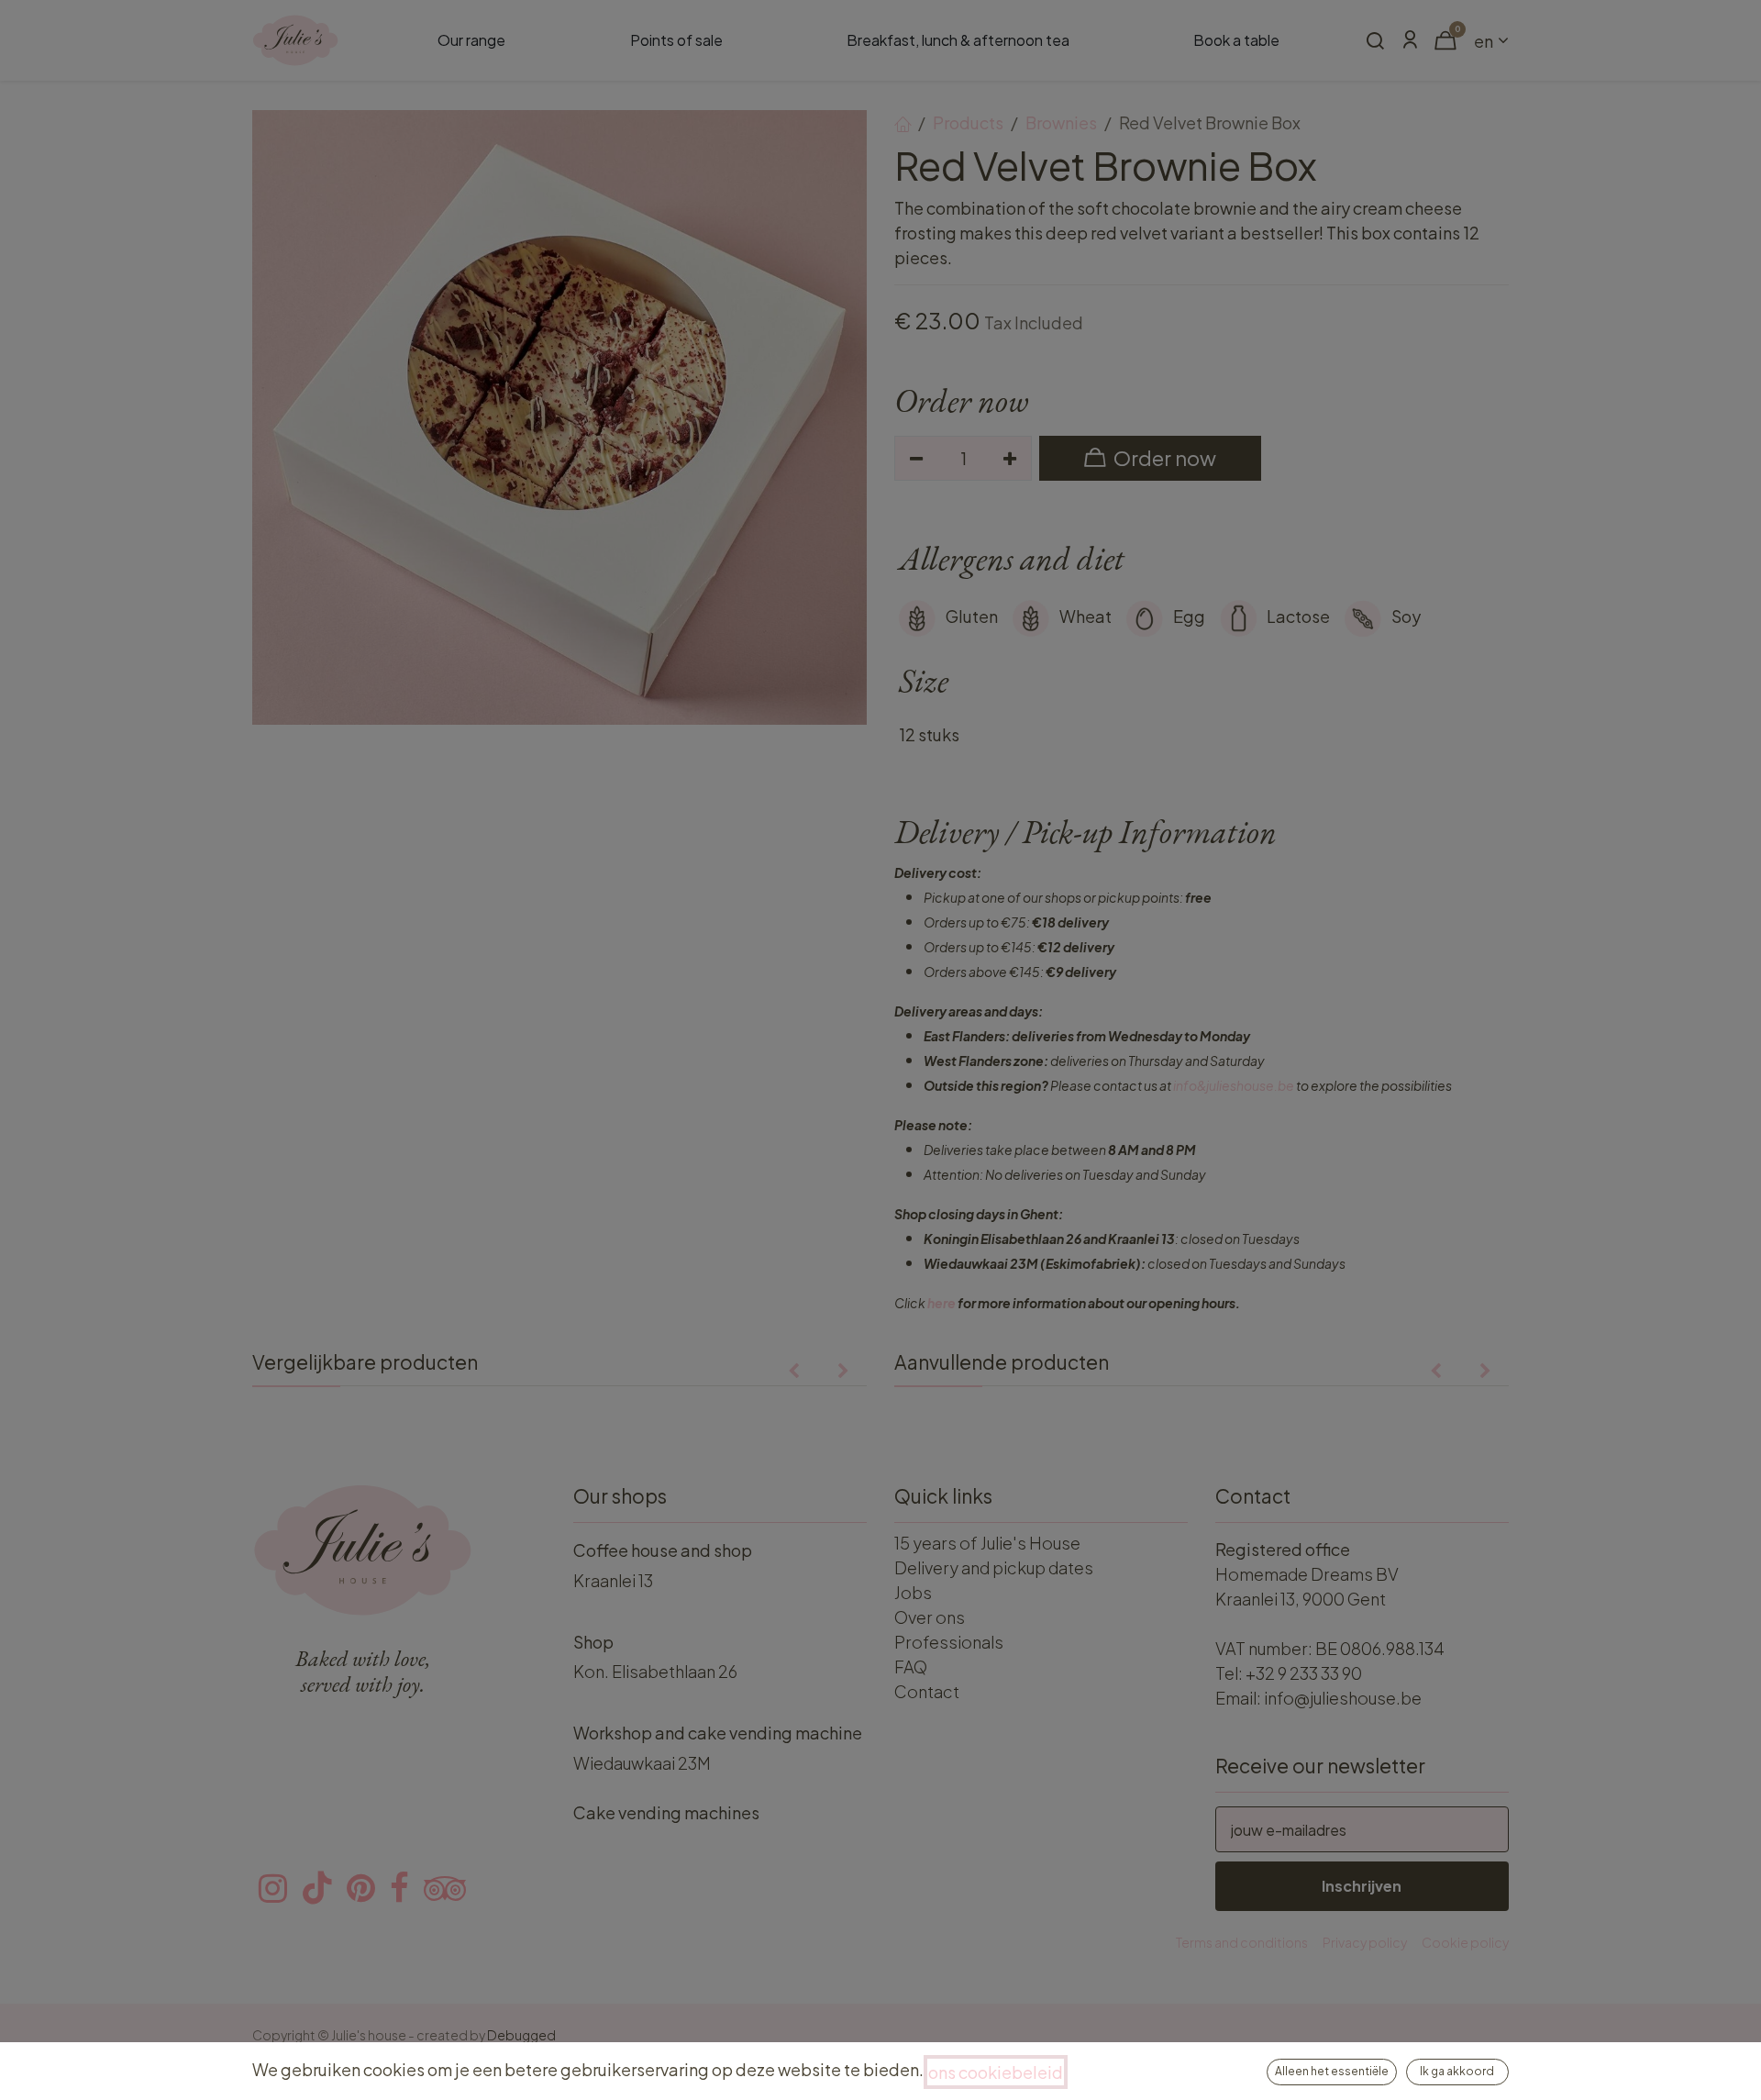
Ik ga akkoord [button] (1457, 2071)
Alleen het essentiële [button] (1332, 2071)
